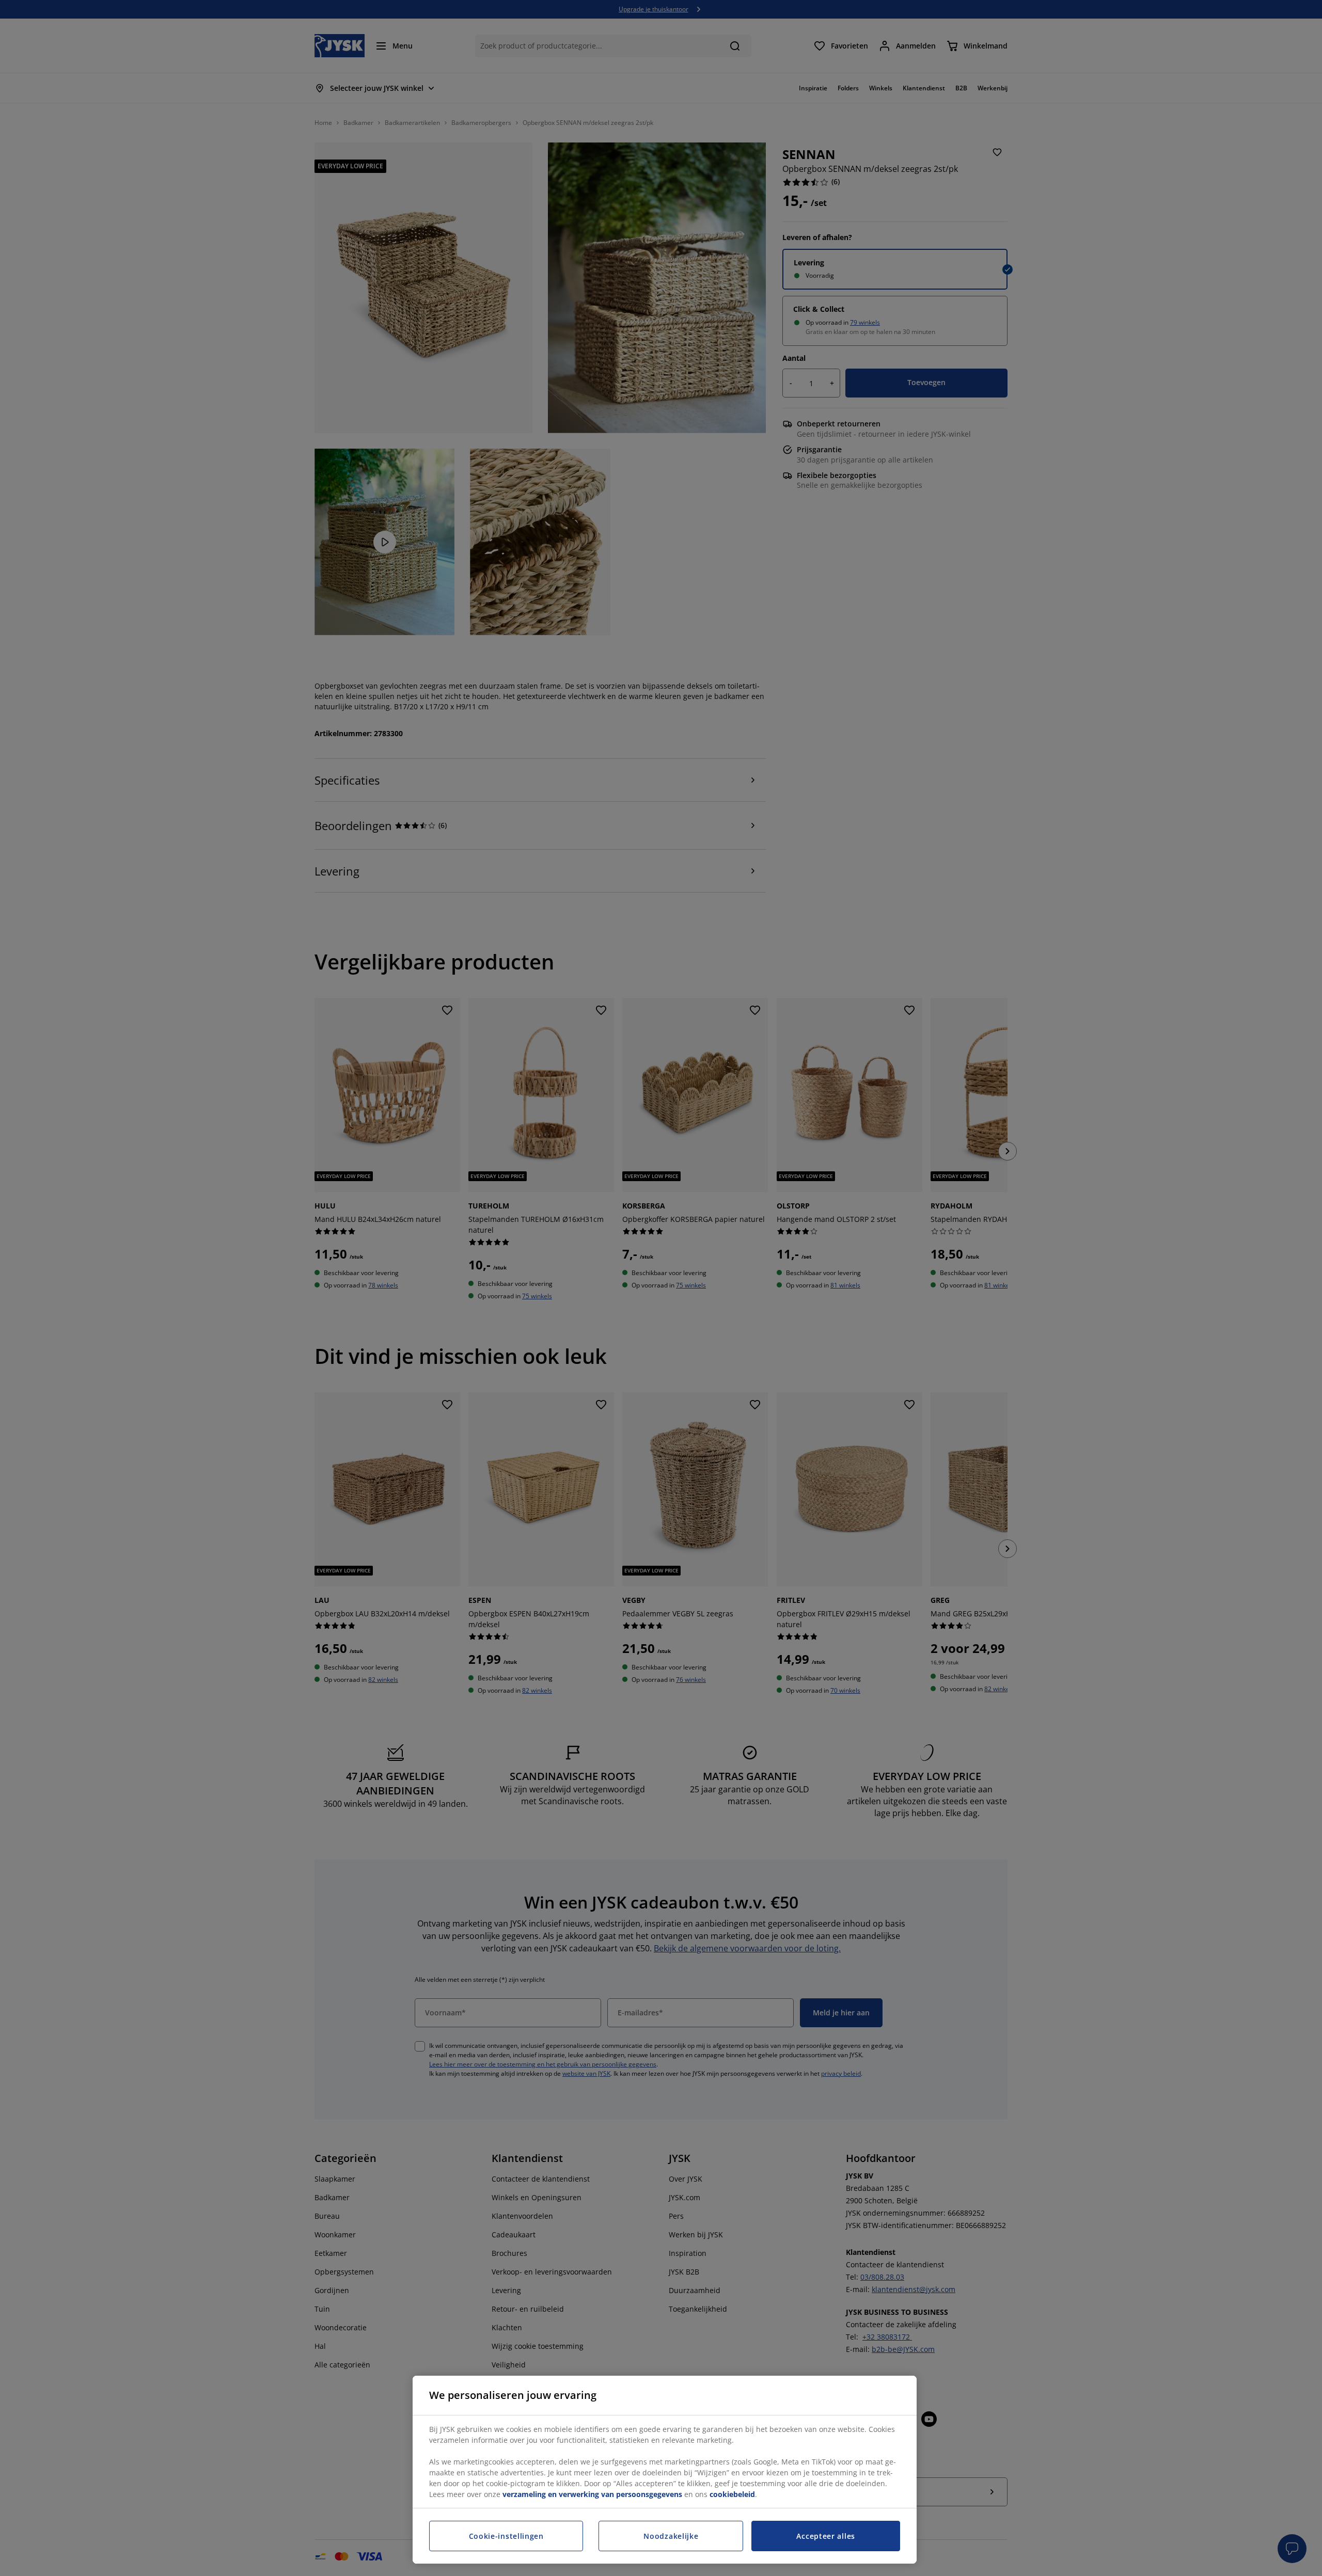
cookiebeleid (732, 2494)
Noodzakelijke (671, 2536)
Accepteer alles (826, 2536)
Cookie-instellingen (506, 2536)
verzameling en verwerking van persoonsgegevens (592, 2494)
